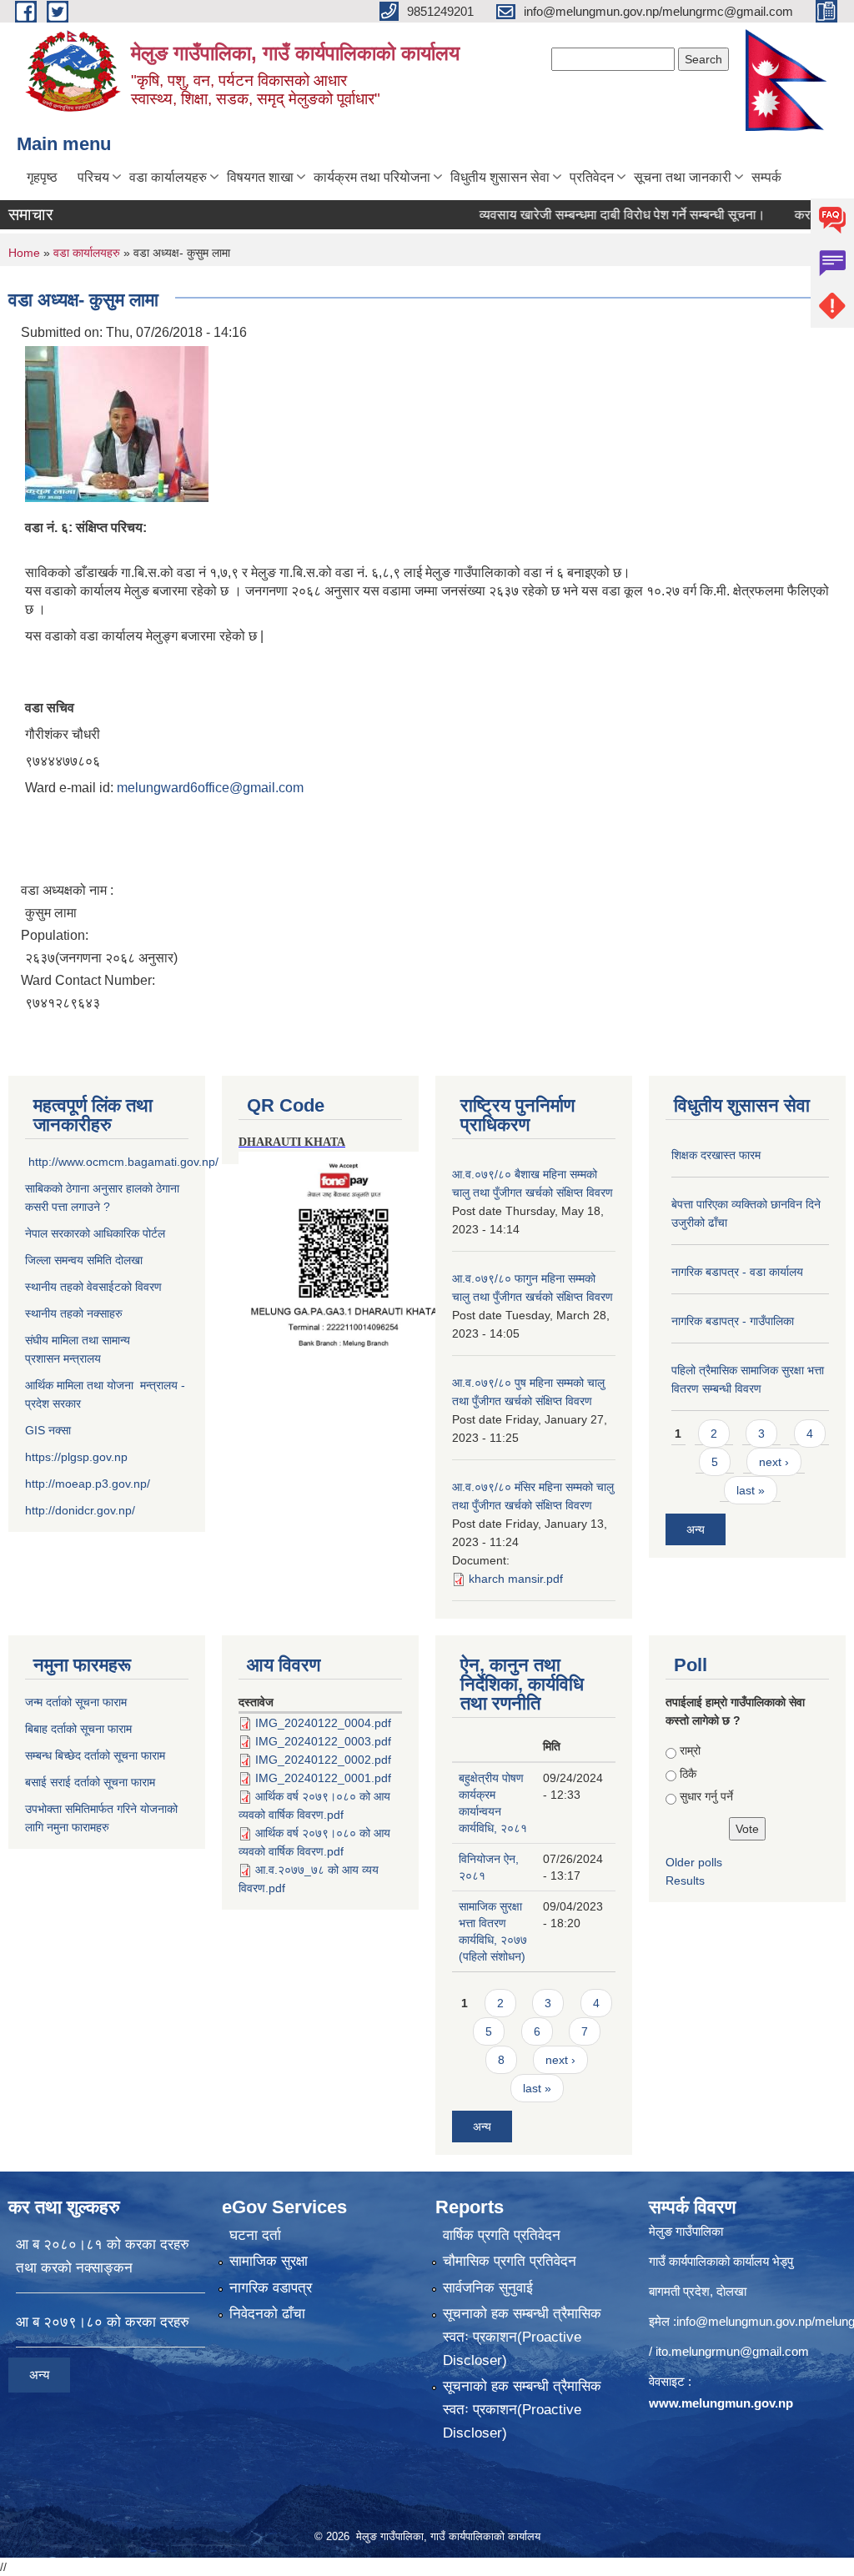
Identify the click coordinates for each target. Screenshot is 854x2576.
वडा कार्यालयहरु (168, 177)
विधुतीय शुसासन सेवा (500, 177)
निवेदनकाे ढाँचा (267, 2314)
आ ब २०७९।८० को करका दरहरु (103, 2322)
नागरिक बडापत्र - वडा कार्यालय (737, 1272)
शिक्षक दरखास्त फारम (716, 1155)
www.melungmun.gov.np (721, 2403)
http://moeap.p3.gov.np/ (88, 1484)
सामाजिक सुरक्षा (269, 2261)
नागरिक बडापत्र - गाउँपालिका (733, 1321)
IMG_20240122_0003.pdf (323, 1741)
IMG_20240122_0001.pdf (323, 1778)
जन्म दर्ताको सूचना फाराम (76, 1702)
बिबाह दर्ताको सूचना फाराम (78, 1729)
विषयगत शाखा (260, 177)
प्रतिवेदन (592, 177)
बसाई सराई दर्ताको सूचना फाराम (90, 1782)
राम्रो (690, 1750)
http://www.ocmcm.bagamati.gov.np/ (123, 1162)
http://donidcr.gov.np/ (80, 1510)
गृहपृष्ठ (42, 177)
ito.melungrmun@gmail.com (732, 2351)
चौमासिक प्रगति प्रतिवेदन (510, 2261)
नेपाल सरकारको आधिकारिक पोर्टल (95, 1233)
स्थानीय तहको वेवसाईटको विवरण (93, 1287)
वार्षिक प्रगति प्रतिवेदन (502, 2235)
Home (24, 253)
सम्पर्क (766, 177)
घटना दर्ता (255, 2235)
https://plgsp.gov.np (76, 1457)
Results (685, 1881)
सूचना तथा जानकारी (683, 177)
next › (774, 1462)
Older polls (694, 1862)
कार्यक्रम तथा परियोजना (372, 177)
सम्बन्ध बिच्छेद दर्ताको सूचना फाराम (95, 1755)
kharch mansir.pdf (516, 1579)
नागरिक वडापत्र (271, 2288)
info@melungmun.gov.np (744, 2321)
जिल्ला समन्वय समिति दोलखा (84, 1260)
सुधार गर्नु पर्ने (706, 1796)
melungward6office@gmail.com (210, 788)
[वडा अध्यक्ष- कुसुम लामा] (117, 423)
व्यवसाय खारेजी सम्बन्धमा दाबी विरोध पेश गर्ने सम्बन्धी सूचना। (591, 215)
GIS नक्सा (50, 1430)
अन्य (696, 1529)
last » (751, 1490)
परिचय (93, 177)
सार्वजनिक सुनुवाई (488, 2288)
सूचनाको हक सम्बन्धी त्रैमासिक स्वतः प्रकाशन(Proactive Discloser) (522, 2337)
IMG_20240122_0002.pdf (323, 1760)
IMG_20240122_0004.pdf (323, 1723)
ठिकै (688, 1774)
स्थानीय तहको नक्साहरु (74, 1313)
